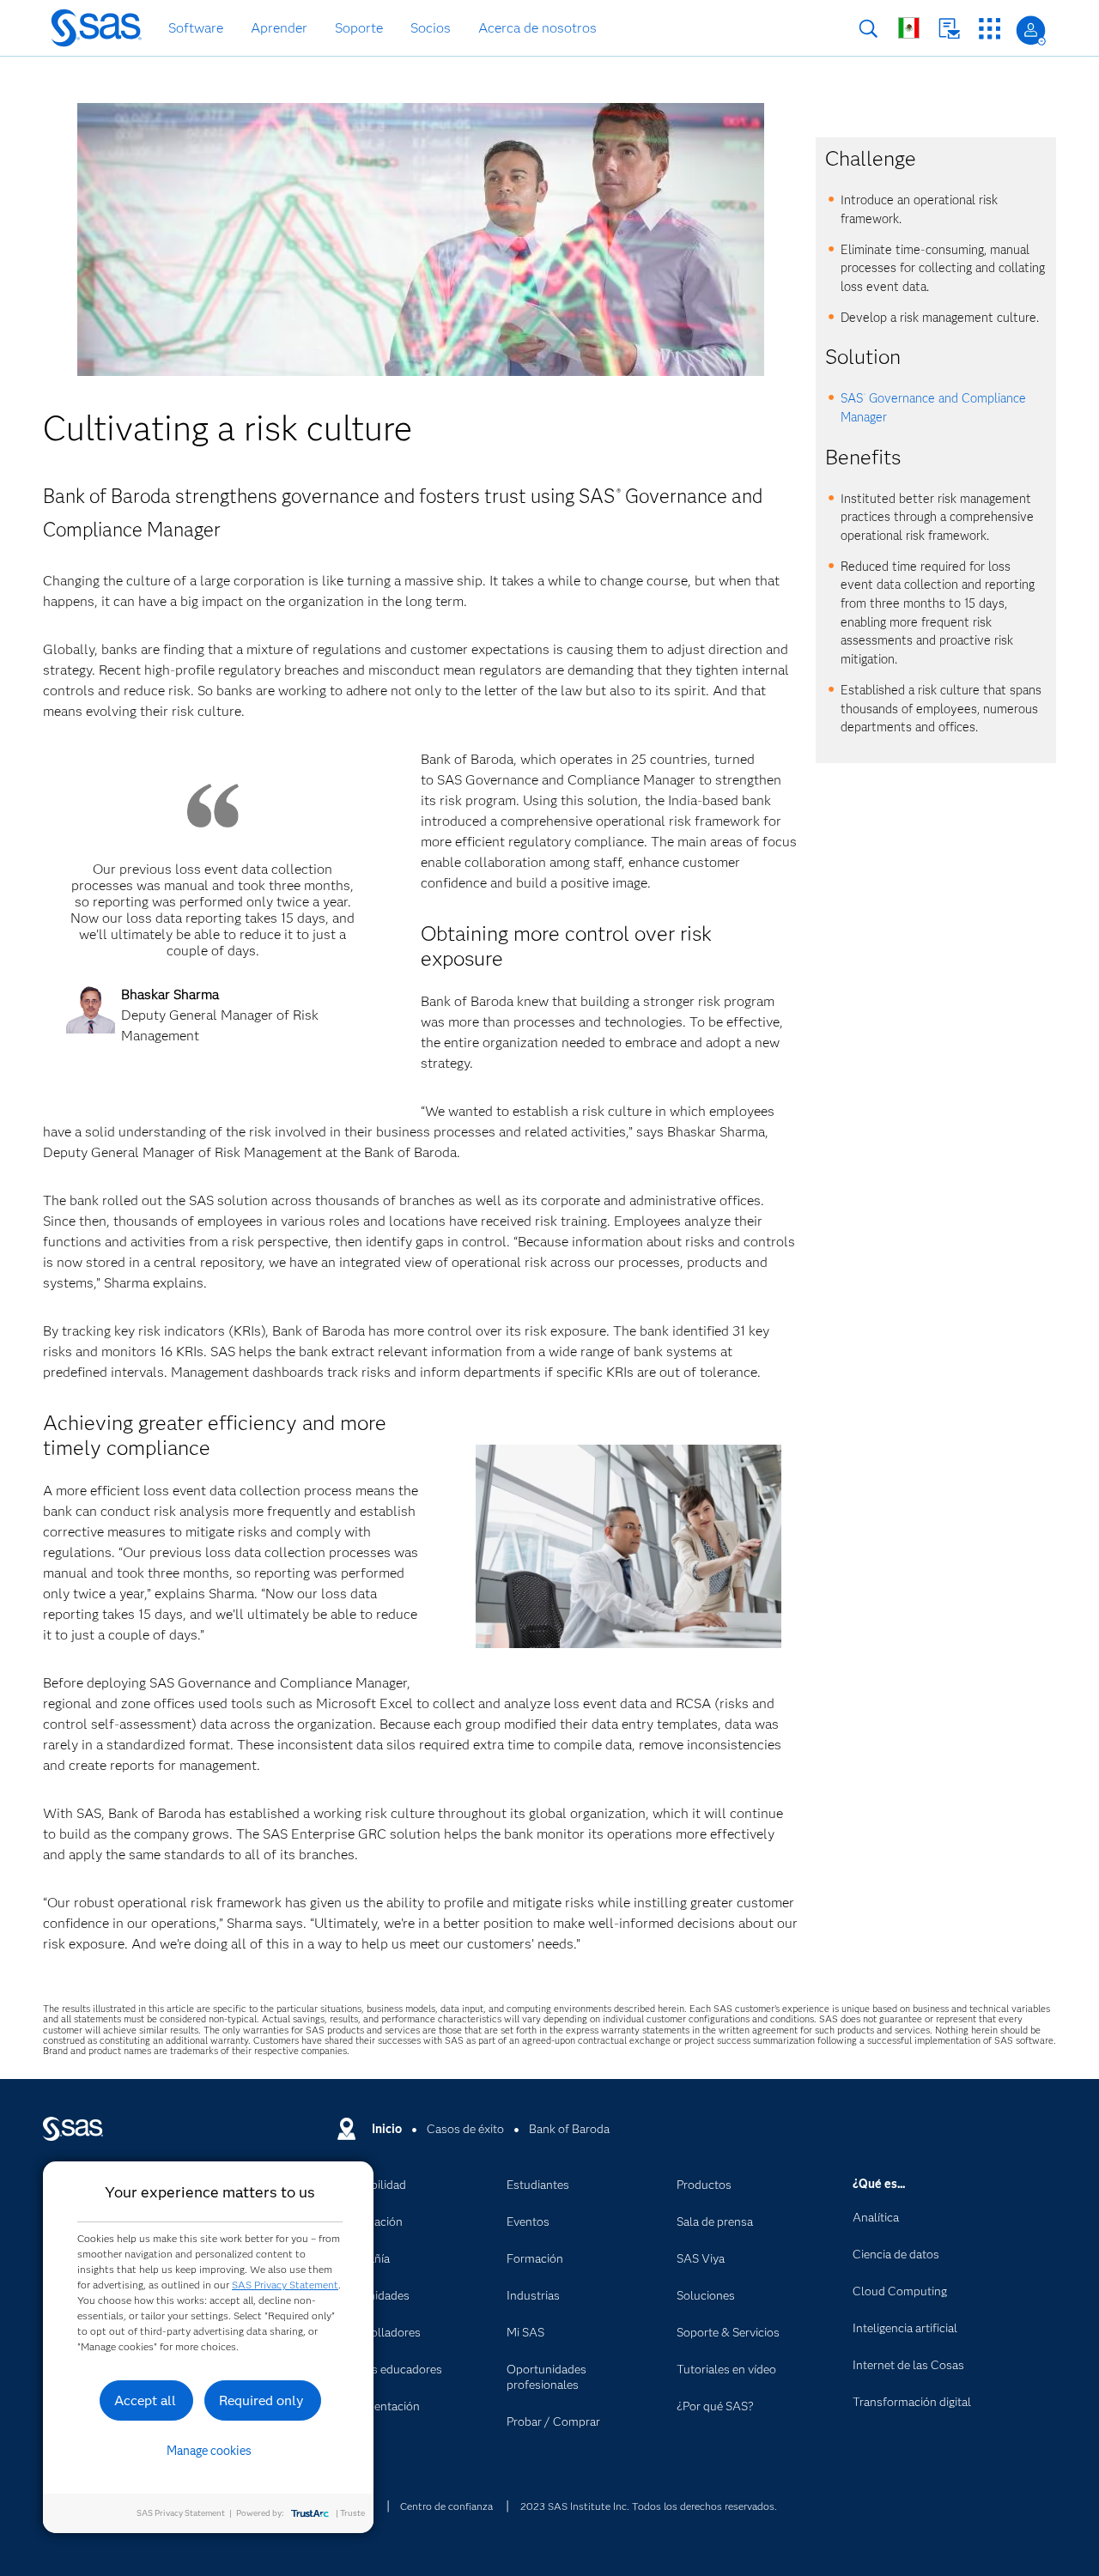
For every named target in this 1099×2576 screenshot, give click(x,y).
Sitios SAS (990, 29)
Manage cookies (209, 2451)
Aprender (279, 28)
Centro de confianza (446, 2506)
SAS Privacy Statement (285, 2285)
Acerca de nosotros (537, 28)
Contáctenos (949, 29)
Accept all (145, 2400)
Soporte (359, 28)
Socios (431, 28)
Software (196, 28)
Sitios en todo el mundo (909, 28)
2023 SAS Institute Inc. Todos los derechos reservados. (649, 2506)
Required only (261, 2400)
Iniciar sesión (1031, 30)
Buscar (868, 29)
